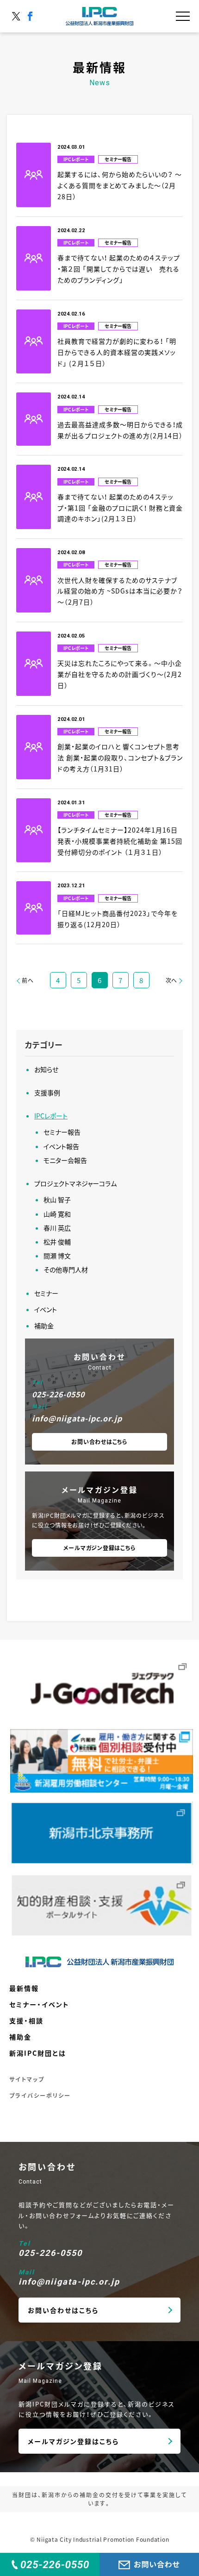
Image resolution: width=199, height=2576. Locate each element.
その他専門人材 (66, 1269)
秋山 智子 (57, 1200)
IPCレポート (51, 1116)
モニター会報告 (65, 1160)
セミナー (46, 1293)
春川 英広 (57, 1228)
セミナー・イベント (39, 2004)
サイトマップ (27, 2079)
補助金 (44, 1326)
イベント (46, 1309)
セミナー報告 (62, 1132)
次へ (172, 980)
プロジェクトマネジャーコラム (75, 1183)
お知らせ (46, 1069)
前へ (28, 980)
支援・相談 (26, 2020)
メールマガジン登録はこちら (100, 1548)
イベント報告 (61, 1146)
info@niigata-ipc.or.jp (77, 1418)
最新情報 (24, 1988)
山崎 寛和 (57, 1214)
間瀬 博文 (57, 1256)
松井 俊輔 (57, 1242)
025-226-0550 (58, 1394)
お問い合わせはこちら (99, 1442)
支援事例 (47, 1092)
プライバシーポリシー (40, 2095)
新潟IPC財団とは (38, 2053)
